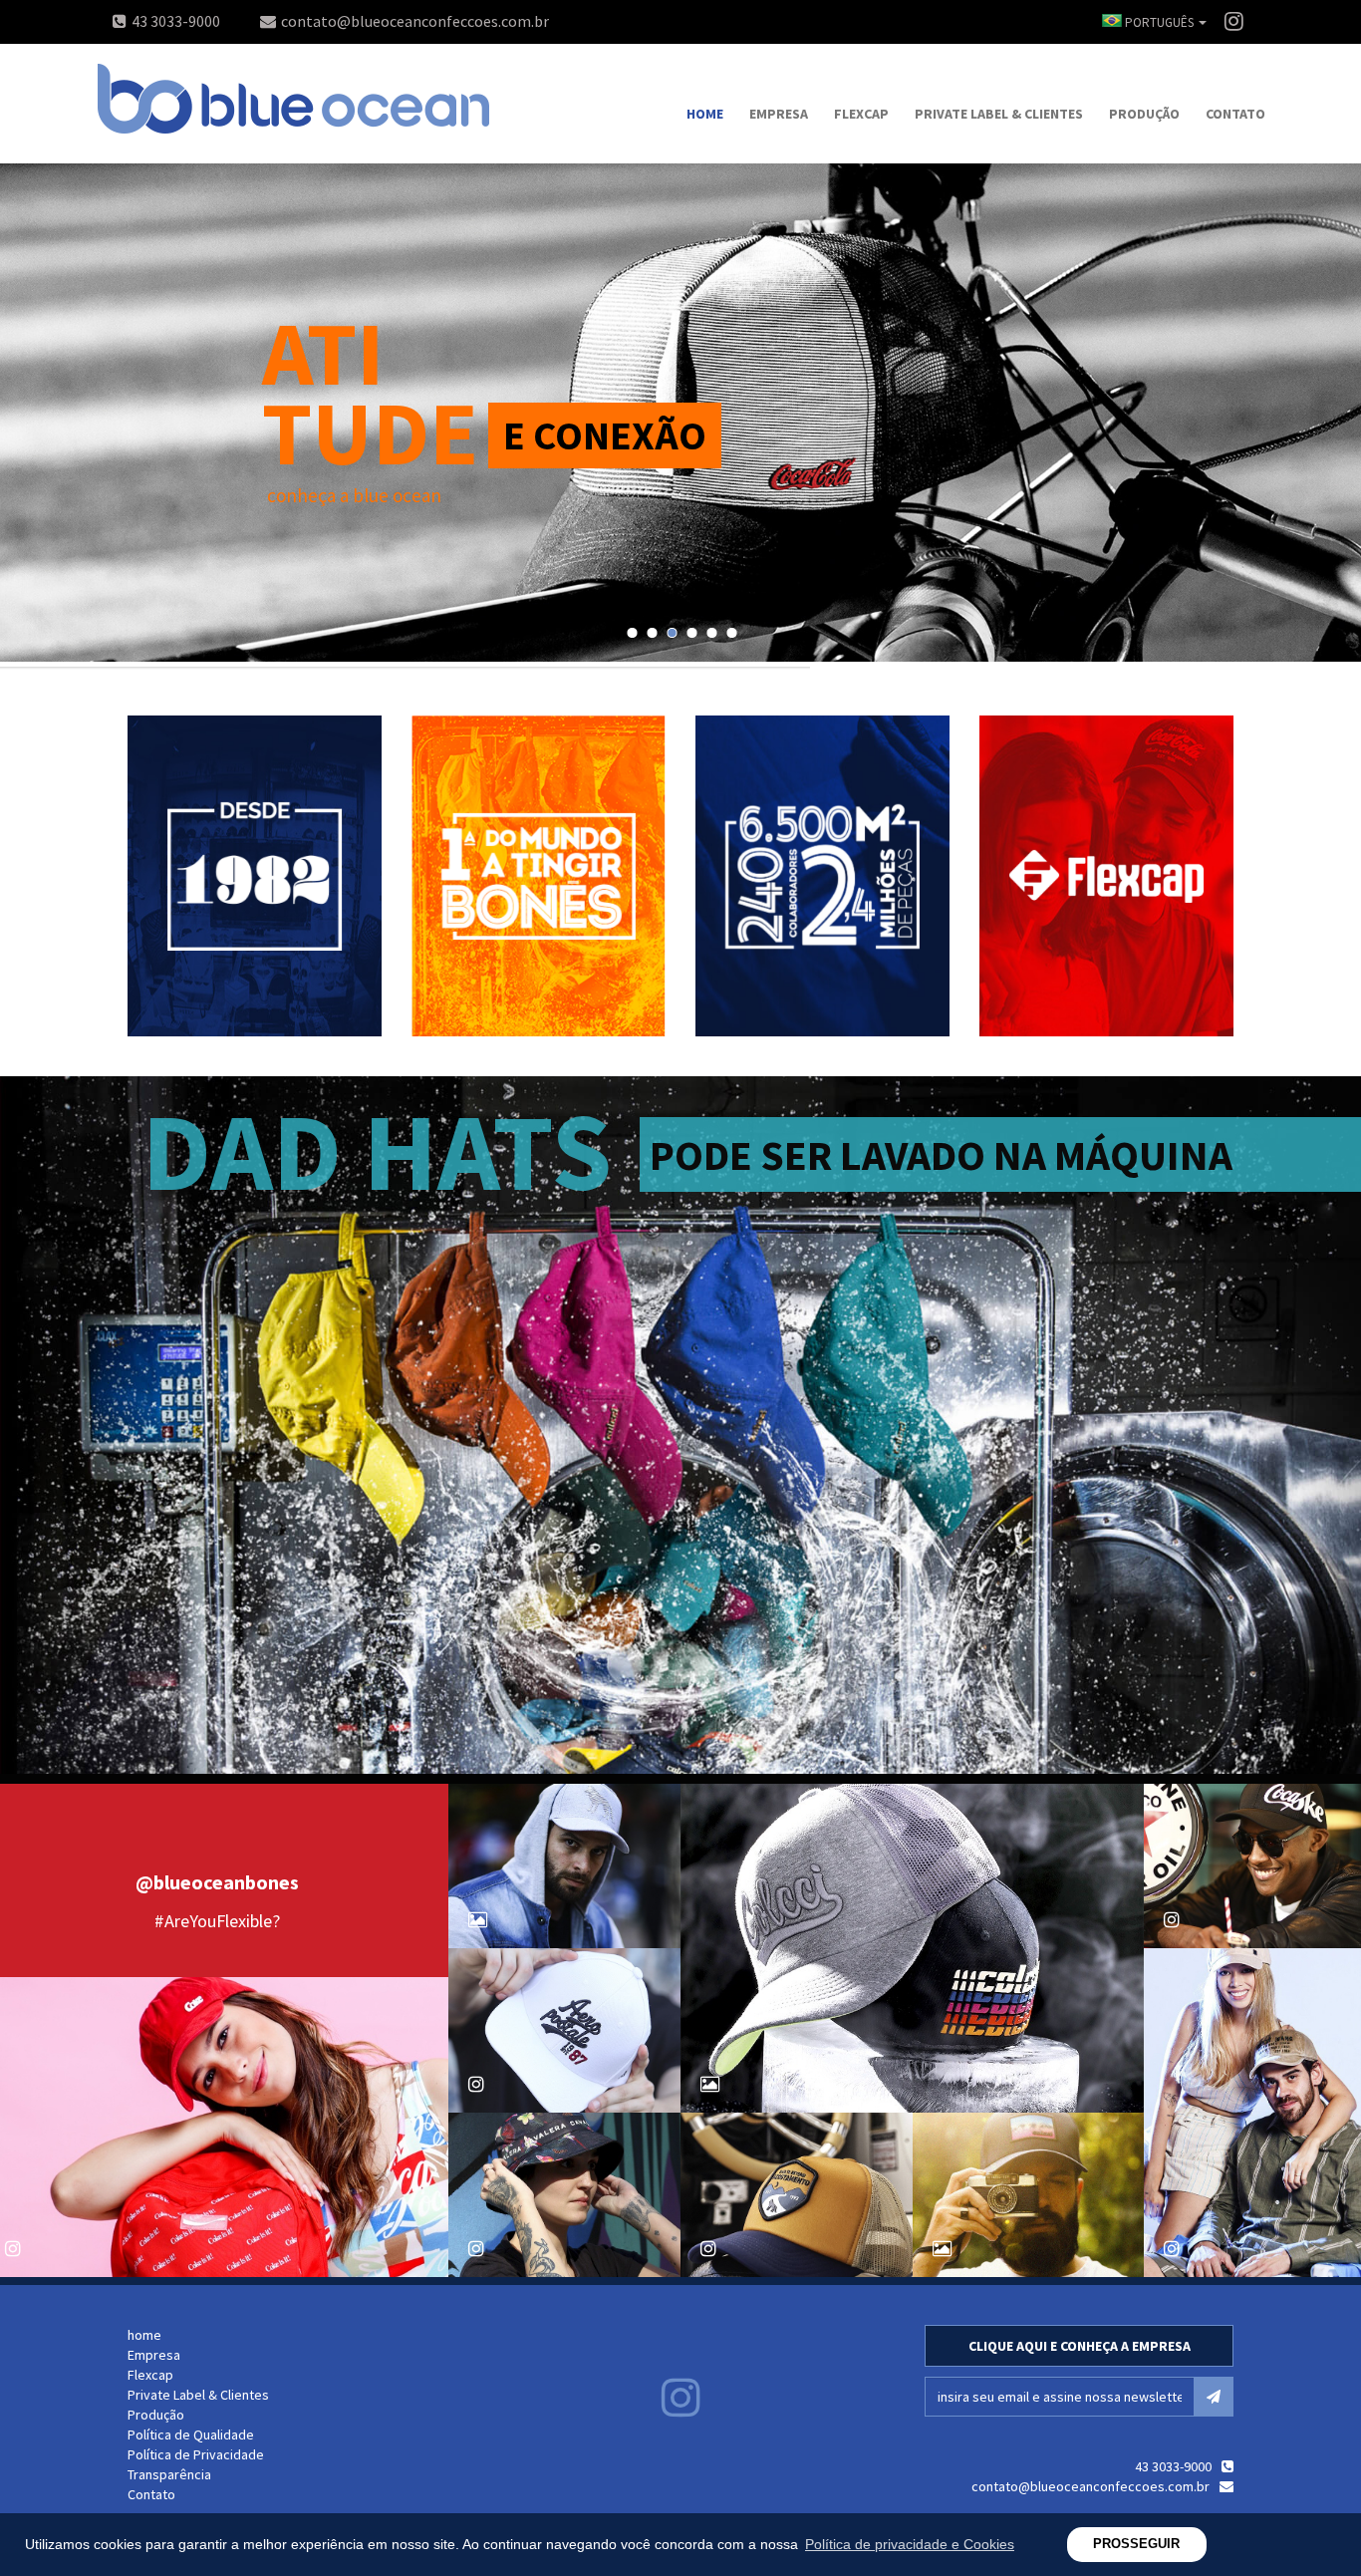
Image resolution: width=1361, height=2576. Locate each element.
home (705, 114)
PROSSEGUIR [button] (1136, 2544)
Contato (1235, 114)
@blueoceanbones (217, 1882)
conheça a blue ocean (354, 495)
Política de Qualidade (191, 2434)
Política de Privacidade (196, 2454)
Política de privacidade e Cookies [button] (910, 2544)
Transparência (169, 2474)
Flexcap (861, 114)
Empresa (779, 114)
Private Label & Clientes (999, 114)
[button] (1150, 22)
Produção (1144, 114)
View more (255, 876)
